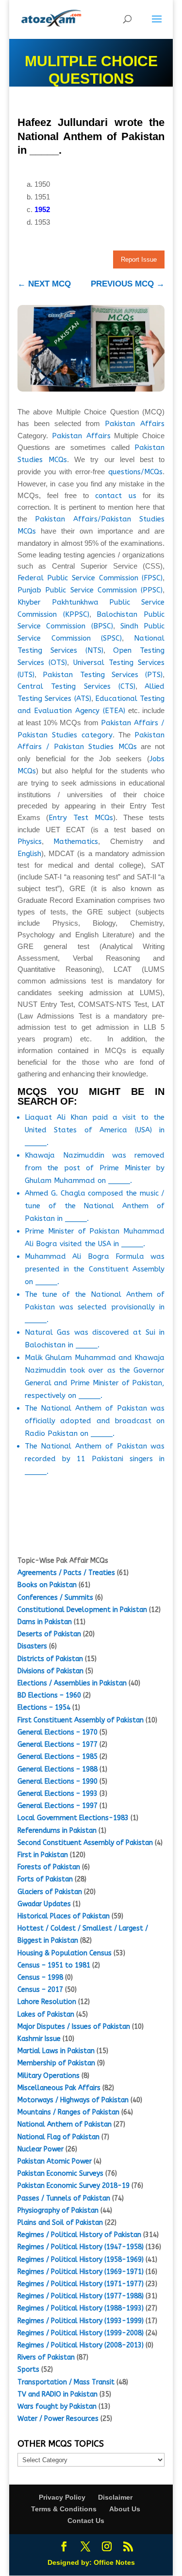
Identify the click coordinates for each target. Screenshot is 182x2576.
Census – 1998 (40, 1977)
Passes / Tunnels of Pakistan (64, 2198)
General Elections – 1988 (58, 1769)
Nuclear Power (41, 2149)
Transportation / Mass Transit (66, 2382)
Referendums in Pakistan (57, 1831)
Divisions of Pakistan (50, 1671)
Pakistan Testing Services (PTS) (103, 675)
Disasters (32, 1646)
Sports (28, 2370)
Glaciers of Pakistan (50, 1892)
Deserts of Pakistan (49, 1634)
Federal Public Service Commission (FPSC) (90, 578)
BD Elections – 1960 (49, 1695)
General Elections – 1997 (58, 1806)
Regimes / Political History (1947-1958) (81, 2247)
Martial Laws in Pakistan (56, 2051)
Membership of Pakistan (56, 2063)
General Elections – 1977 (58, 1744)
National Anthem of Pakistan (65, 2124)
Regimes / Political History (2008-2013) (81, 2345)
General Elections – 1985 (58, 1757)
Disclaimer (115, 2497)
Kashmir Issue (39, 2039)
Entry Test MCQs (81, 818)
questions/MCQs (135, 472)
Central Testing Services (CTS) (76, 686)
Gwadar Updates (44, 1904)
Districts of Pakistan (50, 1659)
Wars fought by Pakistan (57, 2406)
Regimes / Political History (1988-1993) (81, 2308)
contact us (116, 496)
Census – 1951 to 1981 (54, 1965)
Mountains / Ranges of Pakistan (68, 2112)
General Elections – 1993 (58, 1794)
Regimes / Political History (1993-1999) (81, 2321)
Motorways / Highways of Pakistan (73, 2100)
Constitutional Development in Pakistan (82, 1610)
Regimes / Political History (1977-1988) (81, 2296)
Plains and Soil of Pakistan (60, 2223)
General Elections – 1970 (58, 1732)
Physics (30, 841)
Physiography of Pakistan (58, 2210)
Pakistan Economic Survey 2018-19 (74, 2186)
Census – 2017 (40, 1990)
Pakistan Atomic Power (55, 2161)
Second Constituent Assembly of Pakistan (85, 1843)
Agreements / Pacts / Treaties (66, 1573)
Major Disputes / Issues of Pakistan (74, 2027)
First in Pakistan (43, 1855)
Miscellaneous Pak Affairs (59, 2088)
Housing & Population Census (65, 1953)
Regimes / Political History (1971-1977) (81, 2284)
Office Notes (114, 2562)
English (29, 854)
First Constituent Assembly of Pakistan (81, 1720)
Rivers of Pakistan (46, 2357)
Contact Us (86, 2521)
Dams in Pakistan (45, 1622)
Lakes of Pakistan (46, 2014)
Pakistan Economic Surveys (60, 2173)
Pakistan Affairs (135, 424)
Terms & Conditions (64, 2509)
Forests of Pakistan (49, 1867)
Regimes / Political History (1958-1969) (81, 2260)
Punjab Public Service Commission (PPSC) (90, 590)
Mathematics (76, 841)
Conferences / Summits (55, 1598)
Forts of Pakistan (45, 1879)
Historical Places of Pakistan (64, 1916)
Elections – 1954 (44, 1708)
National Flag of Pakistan (58, 2137)
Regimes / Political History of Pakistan (79, 2235)
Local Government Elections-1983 (73, 1818)
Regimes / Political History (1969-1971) (81, 2272)
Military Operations (49, 2076)
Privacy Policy (62, 2497)
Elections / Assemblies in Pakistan (72, 1683)
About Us (125, 2509)
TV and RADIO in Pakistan (58, 2394)
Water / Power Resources (58, 2419)
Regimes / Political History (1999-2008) (81, 2333)
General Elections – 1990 (58, 1781)
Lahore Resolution (47, 2002)
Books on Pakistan (47, 1585)
